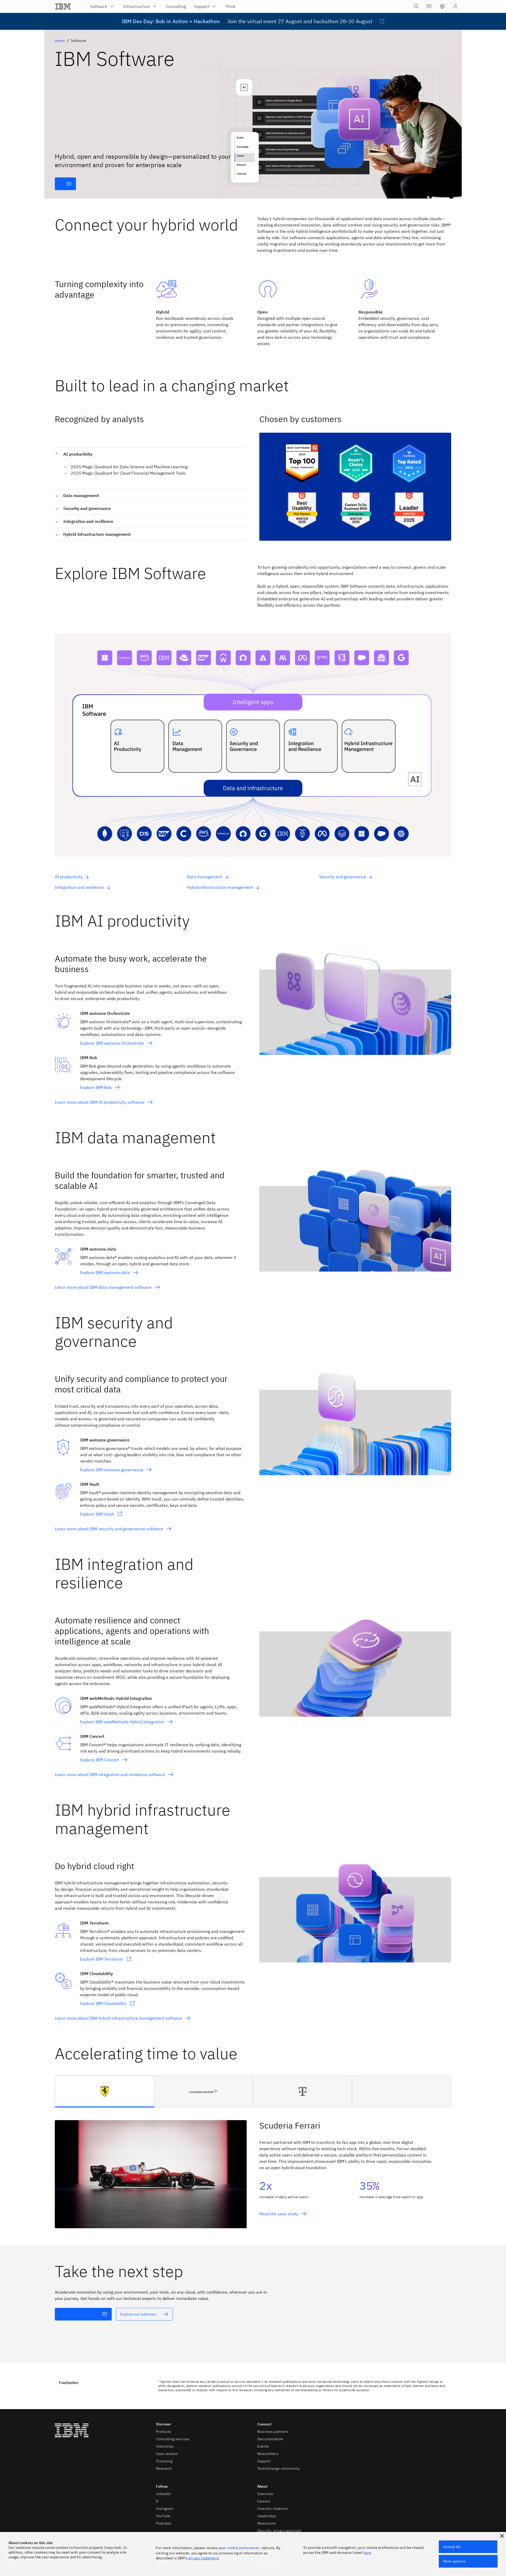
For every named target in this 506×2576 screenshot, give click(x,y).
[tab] (105, 2091)
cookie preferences (243, 2548)
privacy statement (203, 2558)
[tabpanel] (253, 2168)
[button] (442, 6)
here (367, 2553)
